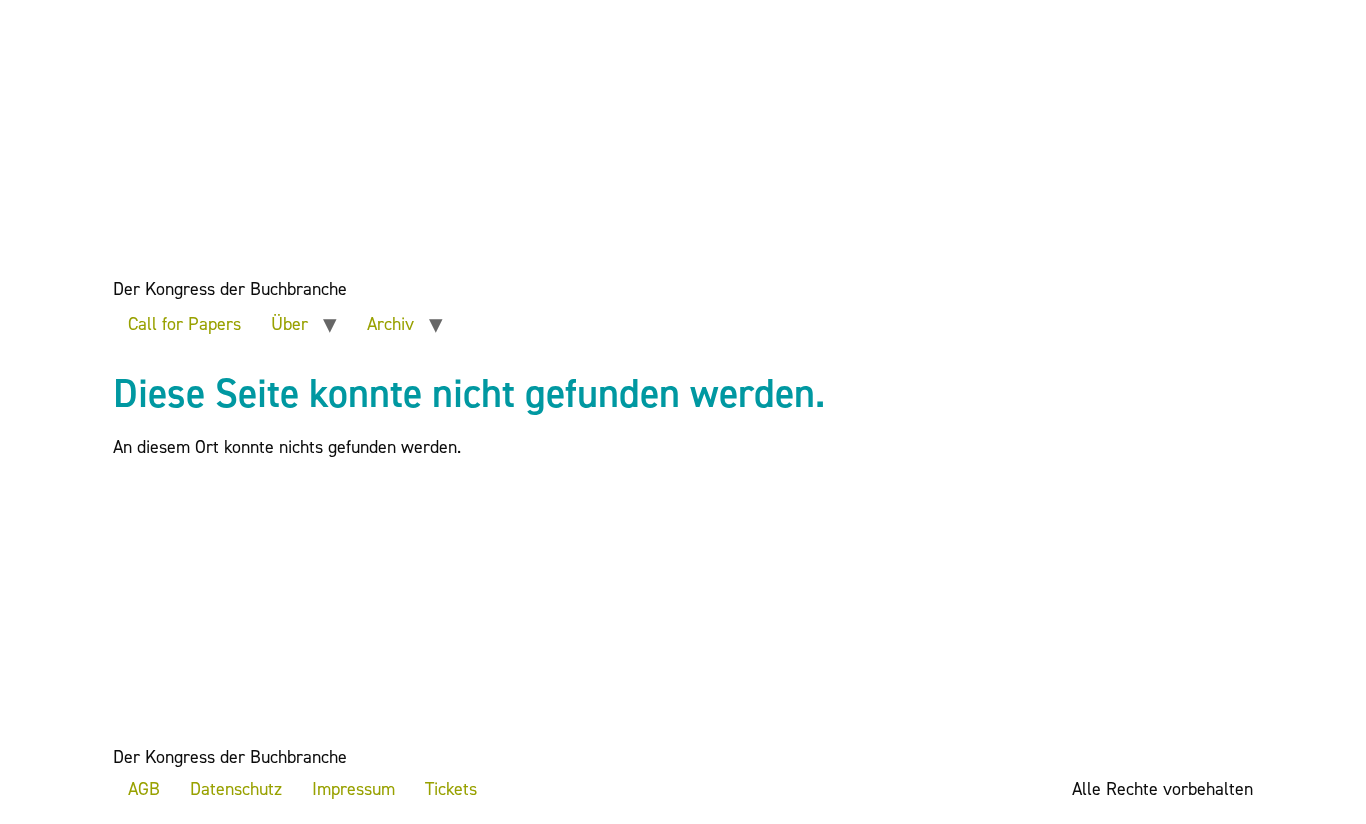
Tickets (451, 789)
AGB (144, 789)
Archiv (390, 324)
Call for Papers (184, 324)
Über (289, 324)
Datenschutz (236, 789)
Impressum (353, 789)
